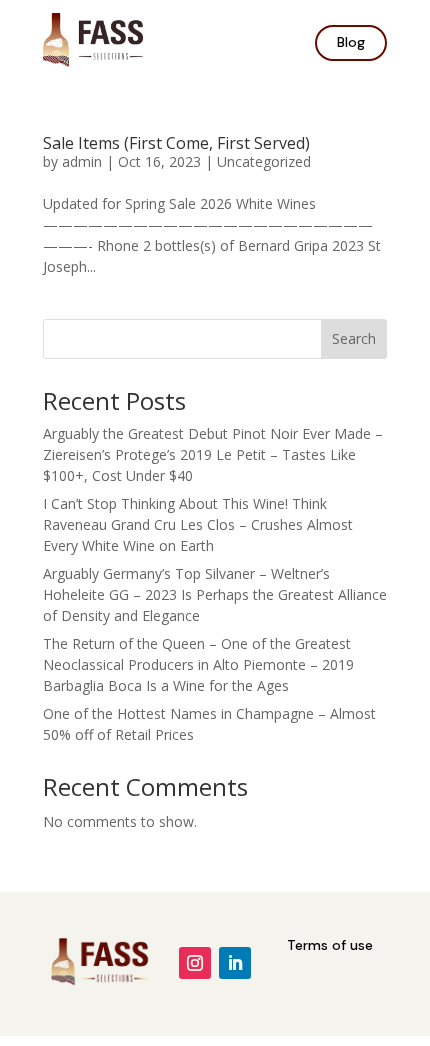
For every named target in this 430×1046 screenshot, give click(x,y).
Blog (351, 42)
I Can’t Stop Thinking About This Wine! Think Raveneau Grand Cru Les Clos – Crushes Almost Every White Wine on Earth (198, 524)
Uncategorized (264, 161)
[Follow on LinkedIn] (235, 963)
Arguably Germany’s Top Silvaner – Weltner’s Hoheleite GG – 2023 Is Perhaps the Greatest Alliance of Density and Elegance (215, 594)
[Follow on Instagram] (195, 963)
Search (354, 338)
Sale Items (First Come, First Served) (176, 143)
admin (82, 161)
